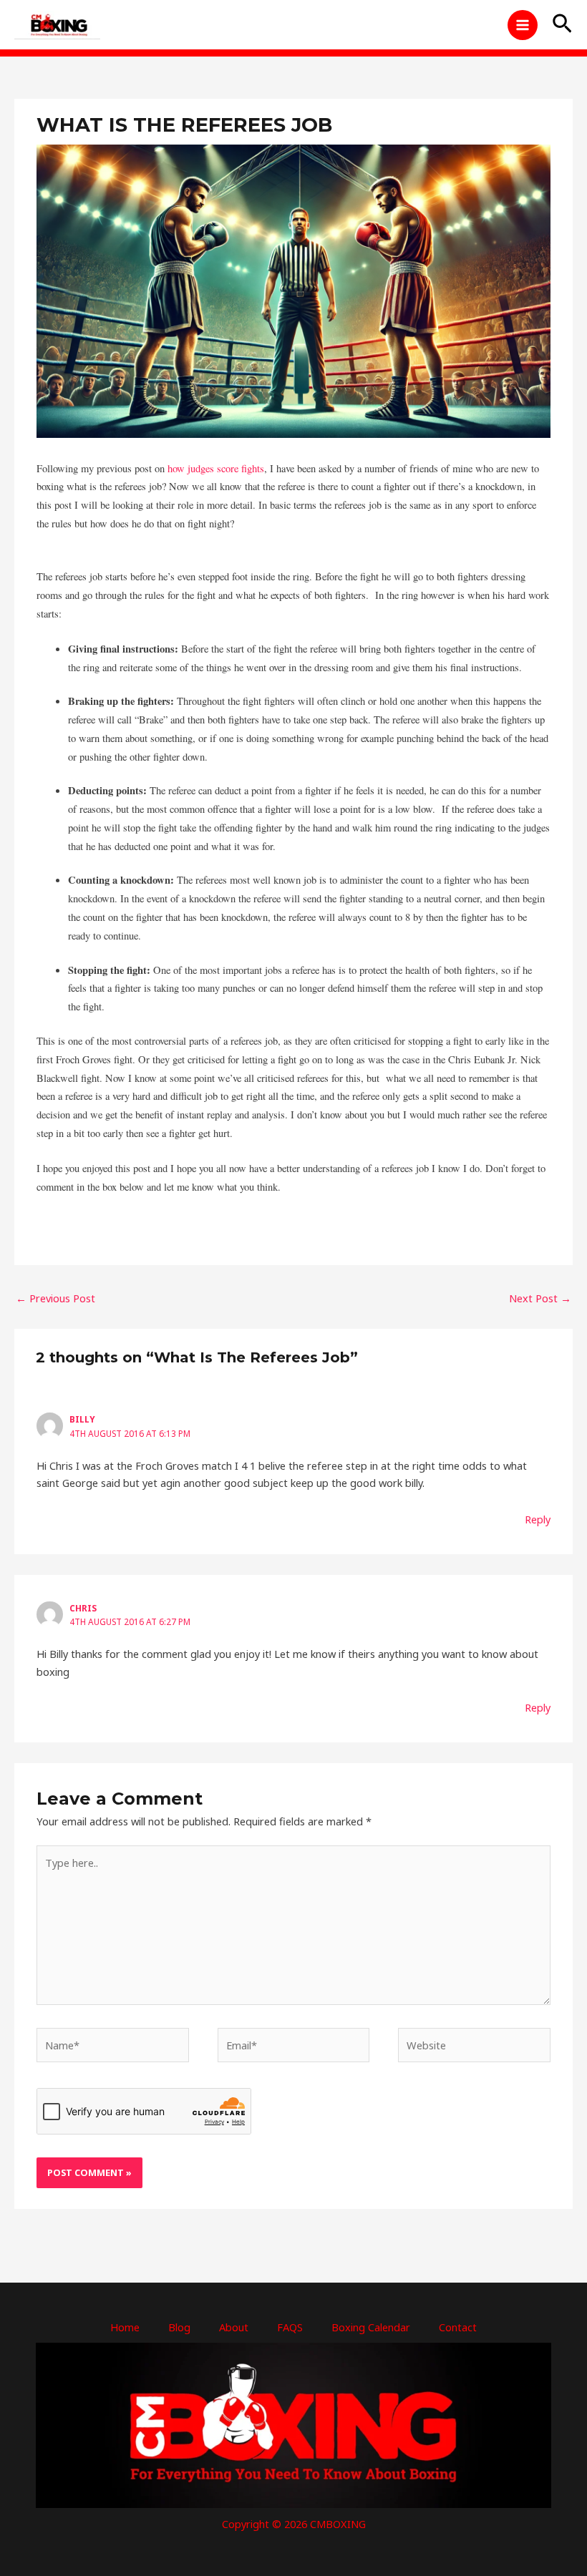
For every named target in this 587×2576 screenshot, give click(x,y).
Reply (538, 1519)
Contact (458, 2327)
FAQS (290, 2327)
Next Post (540, 1298)
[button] (562, 25)
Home (125, 2327)
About (234, 2327)
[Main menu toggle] (523, 25)
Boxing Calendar (371, 2327)
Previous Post (55, 1298)
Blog (179, 2327)
